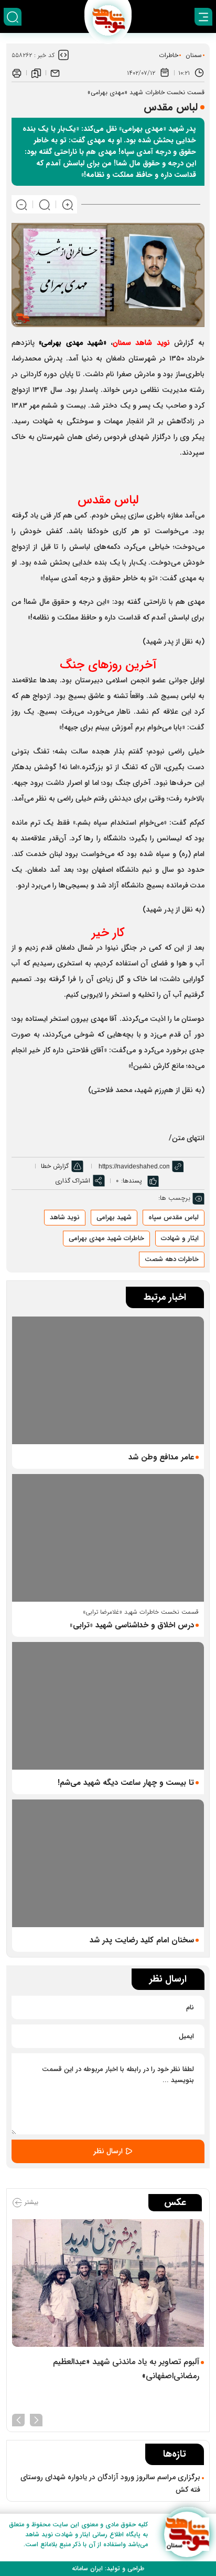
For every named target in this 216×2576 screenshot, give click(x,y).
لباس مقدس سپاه (174, 1217)
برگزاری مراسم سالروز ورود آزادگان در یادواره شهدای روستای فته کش (110, 2483)
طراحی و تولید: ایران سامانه (108, 2568)
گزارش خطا (55, 1166)
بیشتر (30, 2202)
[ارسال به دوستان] (55, 73)
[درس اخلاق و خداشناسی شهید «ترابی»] (108, 1538)
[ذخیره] (36, 73)
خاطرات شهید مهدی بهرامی (106, 1238)
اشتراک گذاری (73, 1181)
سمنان (194, 55)
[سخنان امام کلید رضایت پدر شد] (108, 1863)
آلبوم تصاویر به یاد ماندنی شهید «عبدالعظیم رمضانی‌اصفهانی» (126, 2369)
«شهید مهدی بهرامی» (73, 343)
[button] (36, 2419)
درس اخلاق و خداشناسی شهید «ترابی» (132, 1625)
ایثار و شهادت (180, 1238)
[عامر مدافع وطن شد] (108, 1380)
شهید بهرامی (114, 1217)
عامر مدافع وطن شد (161, 1457)
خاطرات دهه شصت (172, 1259)
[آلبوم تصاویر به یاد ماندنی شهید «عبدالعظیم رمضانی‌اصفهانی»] (108, 2283)
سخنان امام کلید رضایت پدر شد (142, 1940)
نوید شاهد (65, 1217)
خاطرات (169, 55)
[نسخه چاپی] (17, 73)
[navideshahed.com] (187, 2534)
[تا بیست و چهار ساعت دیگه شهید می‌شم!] (108, 1706)
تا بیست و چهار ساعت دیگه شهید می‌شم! (126, 1783)
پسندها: (132, 1181)
